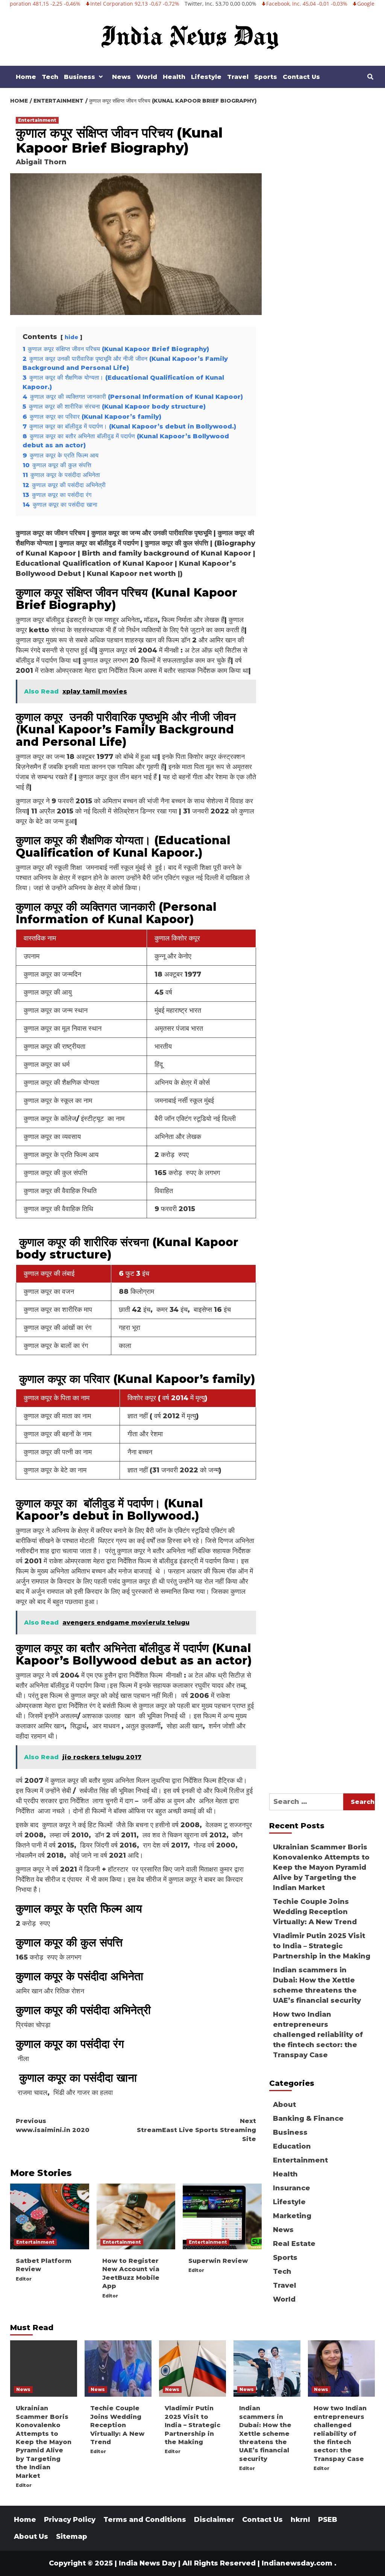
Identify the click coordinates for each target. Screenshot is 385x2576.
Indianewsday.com (297, 2563)
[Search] (370, 77)
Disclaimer (214, 2520)
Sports (266, 77)
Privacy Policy (70, 2520)
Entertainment (37, 120)
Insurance (292, 2188)
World (147, 77)
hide (71, 337)
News (121, 77)
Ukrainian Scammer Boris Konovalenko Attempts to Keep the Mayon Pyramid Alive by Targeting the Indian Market (321, 1867)
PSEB (328, 2520)
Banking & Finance (308, 2119)
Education (292, 2146)
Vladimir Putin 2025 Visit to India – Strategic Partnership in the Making (322, 1946)
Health (174, 77)
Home (26, 77)
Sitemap (72, 2537)
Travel (238, 77)
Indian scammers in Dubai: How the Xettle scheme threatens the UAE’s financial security (317, 1985)
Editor (24, 2279)
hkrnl (300, 2520)
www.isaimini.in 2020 (53, 2125)
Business (80, 77)
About (284, 2105)
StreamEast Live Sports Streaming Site (196, 2130)
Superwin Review (218, 2261)
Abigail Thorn (41, 162)
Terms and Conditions (145, 2520)
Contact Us (301, 77)
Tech (50, 77)
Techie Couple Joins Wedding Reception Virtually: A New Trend (315, 1912)
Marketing (292, 2216)
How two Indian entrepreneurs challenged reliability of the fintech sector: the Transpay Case (318, 2035)
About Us (31, 2537)
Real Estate (294, 2244)
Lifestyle (206, 77)
